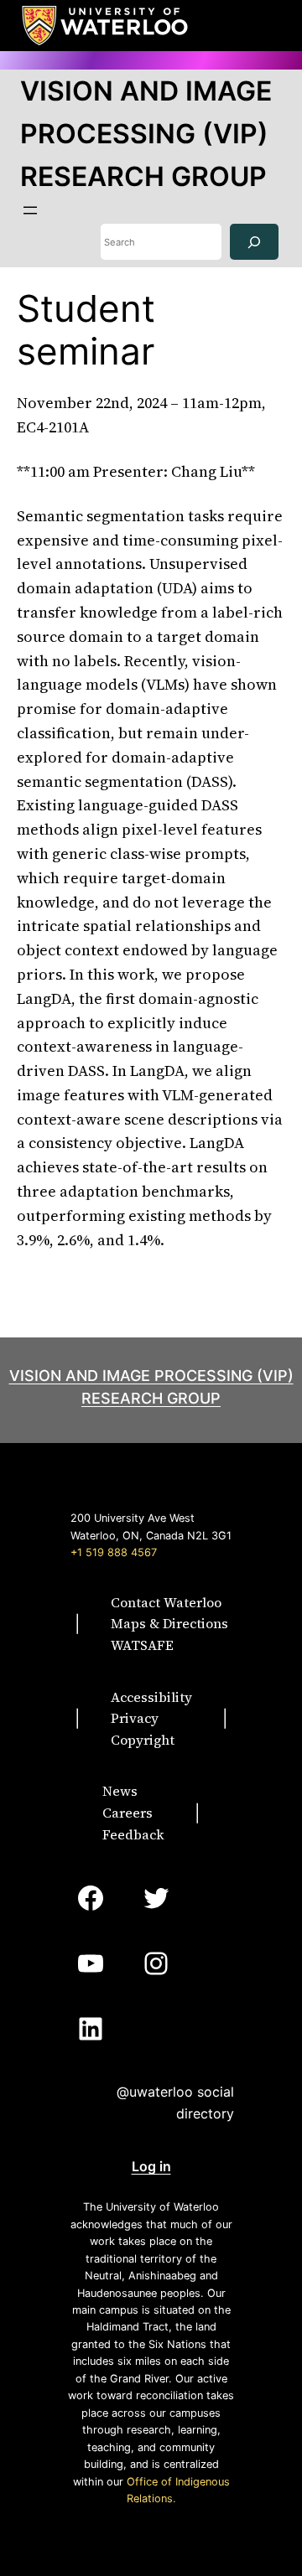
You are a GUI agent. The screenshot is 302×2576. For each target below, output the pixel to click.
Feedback (133, 1834)
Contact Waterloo (166, 1602)
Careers (128, 1813)
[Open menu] (30, 210)
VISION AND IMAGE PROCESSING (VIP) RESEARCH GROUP (146, 134)
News (120, 1791)
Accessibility (151, 1697)
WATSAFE (142, 1645)
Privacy (135, 1718)
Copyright (143, 1740)
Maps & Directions (169, 1623)
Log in (151, 2166)
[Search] (254, 242)
